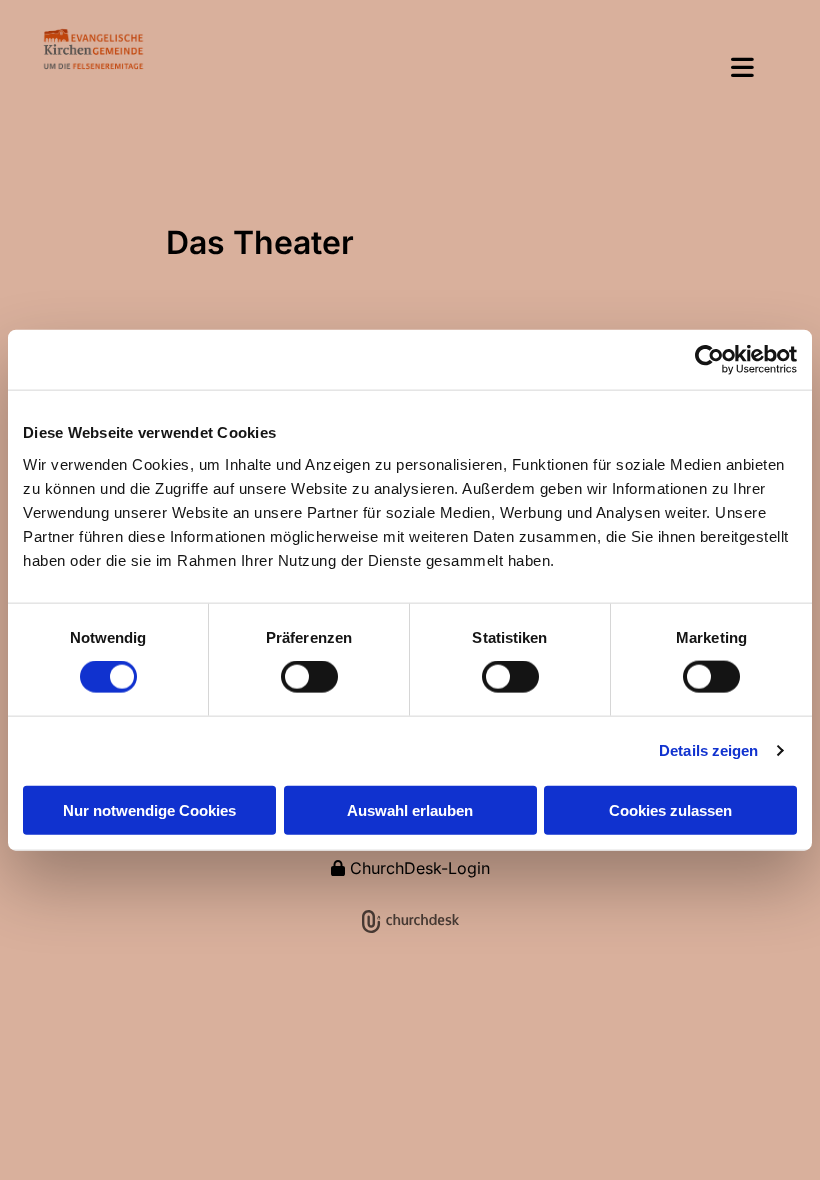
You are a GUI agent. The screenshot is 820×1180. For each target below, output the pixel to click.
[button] (466, 69)
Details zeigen (708, 750)
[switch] (309, 677)
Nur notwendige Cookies (149, 809)
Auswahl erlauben (410, 809)
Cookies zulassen (670, 809)
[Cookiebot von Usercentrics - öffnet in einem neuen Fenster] (709, 360)
